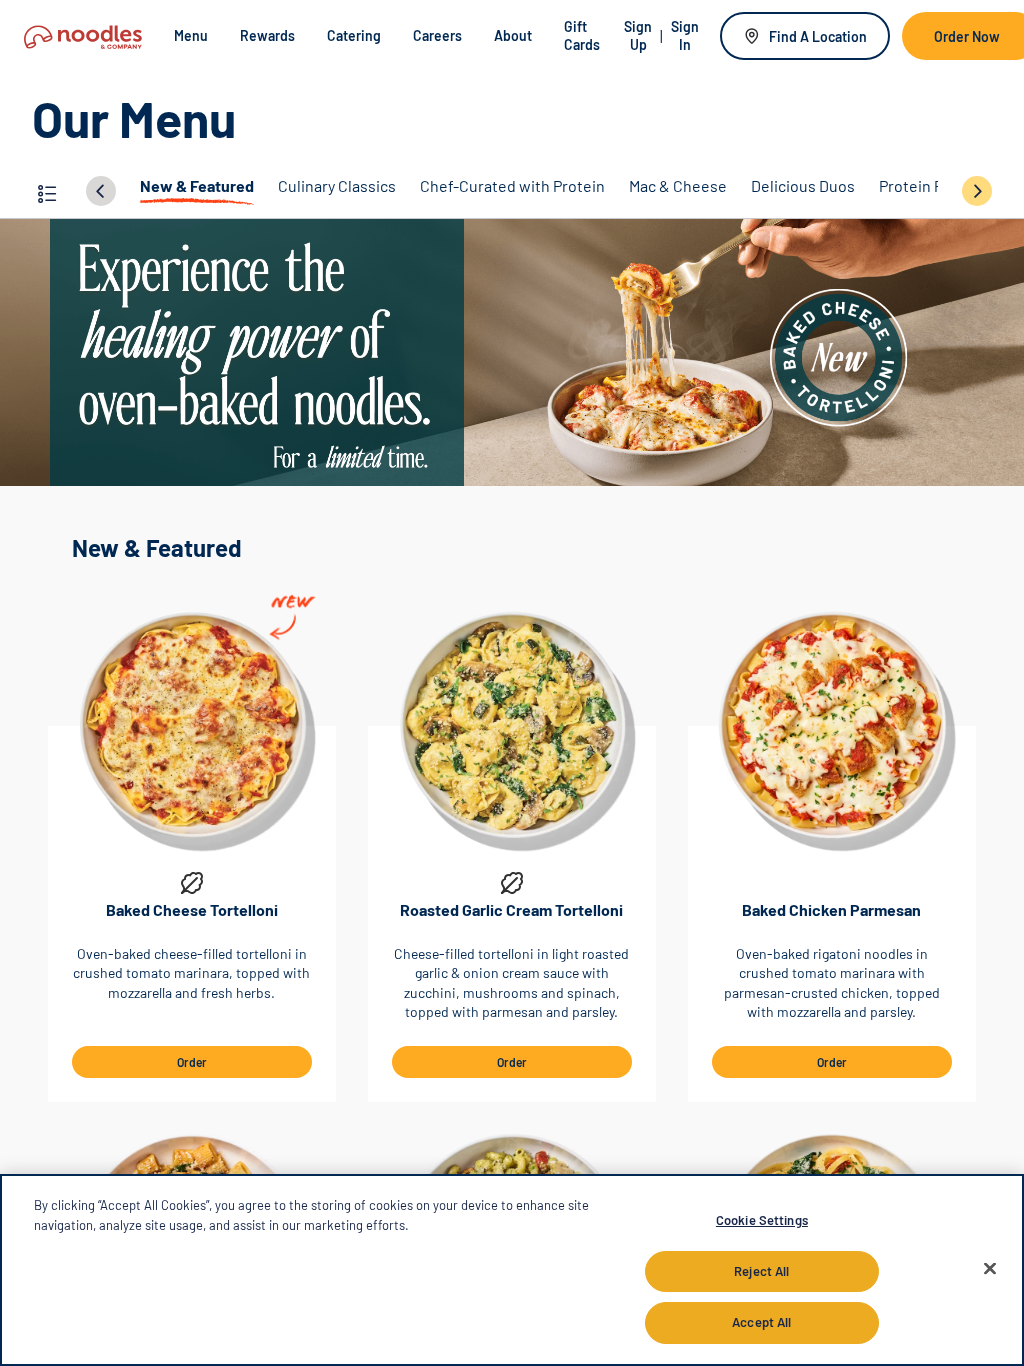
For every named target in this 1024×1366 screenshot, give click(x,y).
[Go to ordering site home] (83, 35)
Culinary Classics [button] (337, 185)
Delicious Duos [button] (803, 185)
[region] (512, 1270)
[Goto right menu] (977, 190)
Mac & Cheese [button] (678, 185)
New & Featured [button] (197, 185)
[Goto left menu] (101, 190)
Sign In (685, 35)
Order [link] (192, 1062)
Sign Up (638, 35)
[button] (47, 191)
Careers (437, 35)
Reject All (761, 1271)
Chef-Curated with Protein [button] (512, 185)
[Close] (990, 1269)
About (513, 35)
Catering (354, 35)
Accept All (761, 1322)
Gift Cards (582, 35)
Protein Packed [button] (932, 185)
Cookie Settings (762, 1220)
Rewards (267, 35)
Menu (191, 35)
